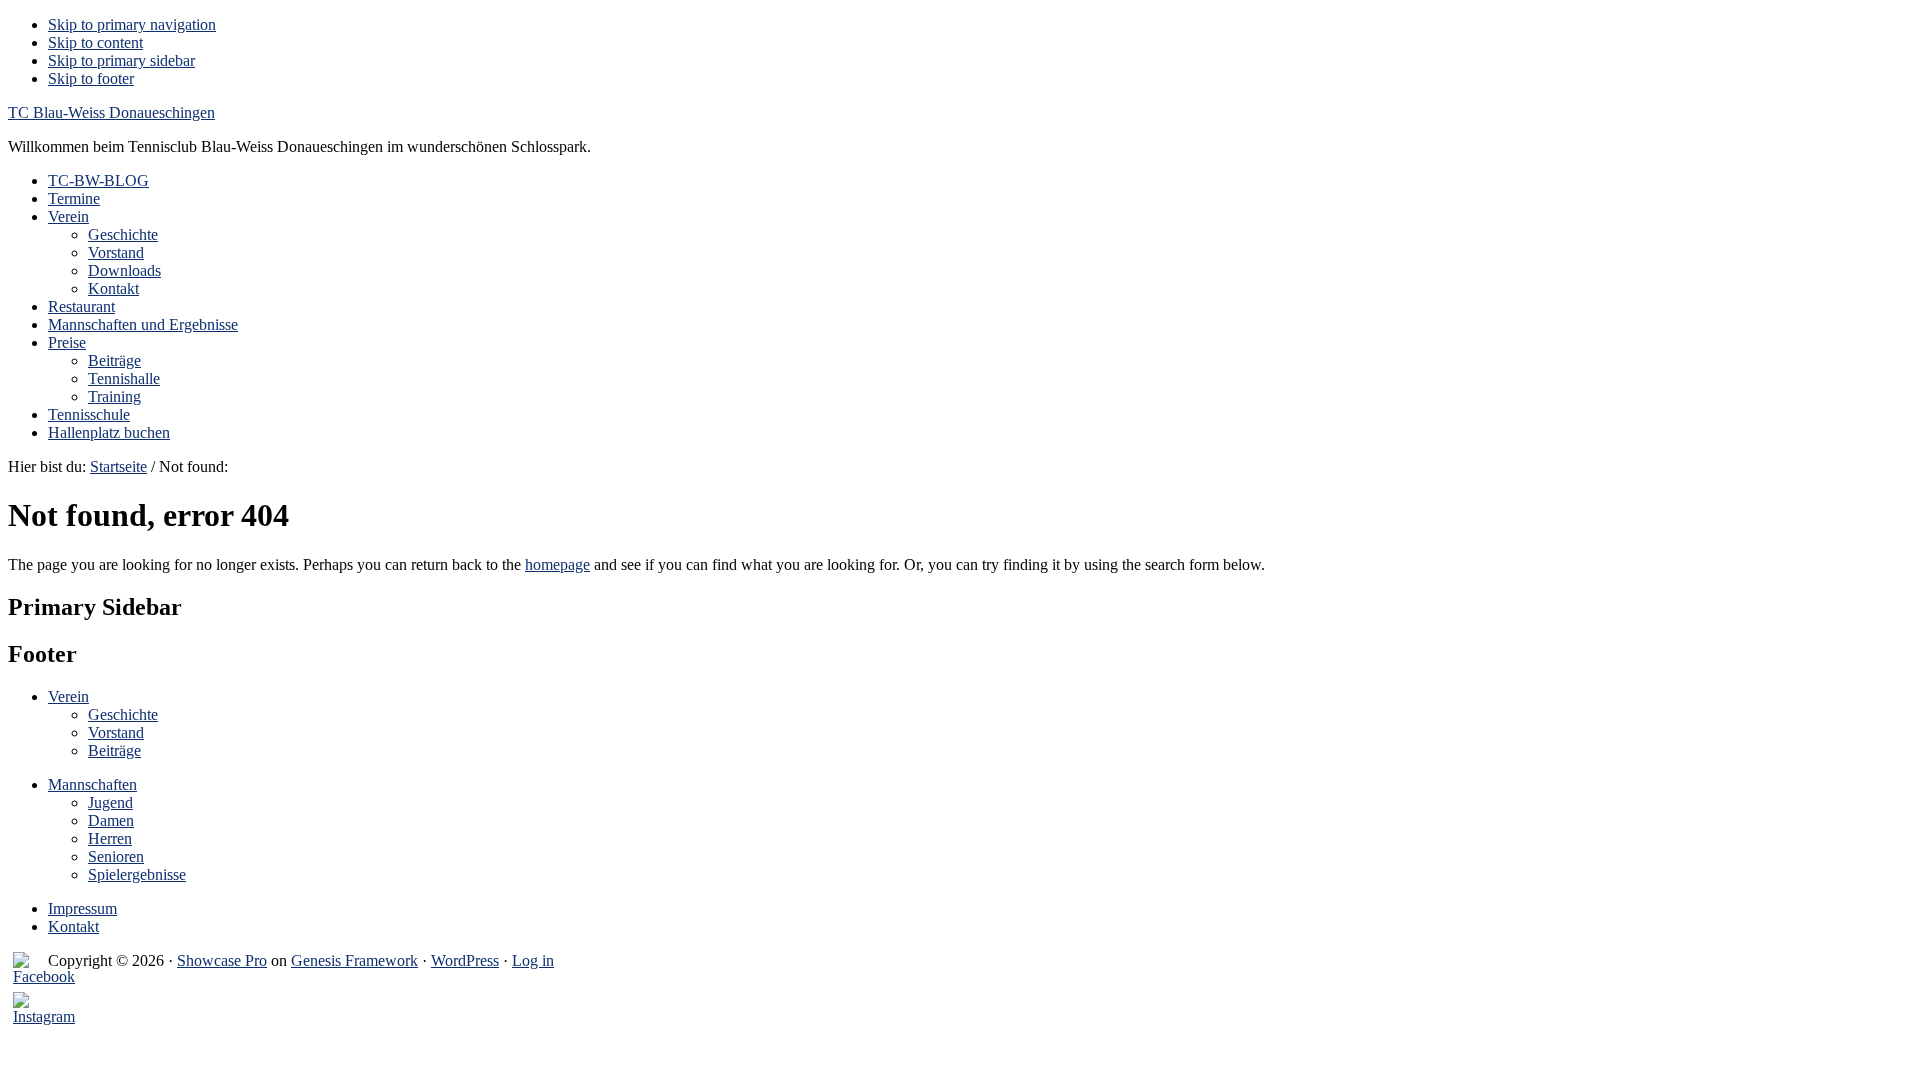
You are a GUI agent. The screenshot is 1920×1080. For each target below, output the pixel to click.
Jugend (110, 802)
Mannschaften (92, 784)
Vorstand (116, 732)
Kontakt (73, 926)
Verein (68, 696)
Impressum (82, 908)
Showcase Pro (222, 960)
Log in (533, 960)
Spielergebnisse (137, 874)
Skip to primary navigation (132, 24)
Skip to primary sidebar (121, 60)
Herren (110, 838)
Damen (111, 820)
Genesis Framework (354, 960)
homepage (557, 564)
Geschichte (123, 714)
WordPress (465, 960)
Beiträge (114, 750)
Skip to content (95, 42)
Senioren (116, 856)
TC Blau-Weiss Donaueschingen (111, 112)
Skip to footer (91, 78)
